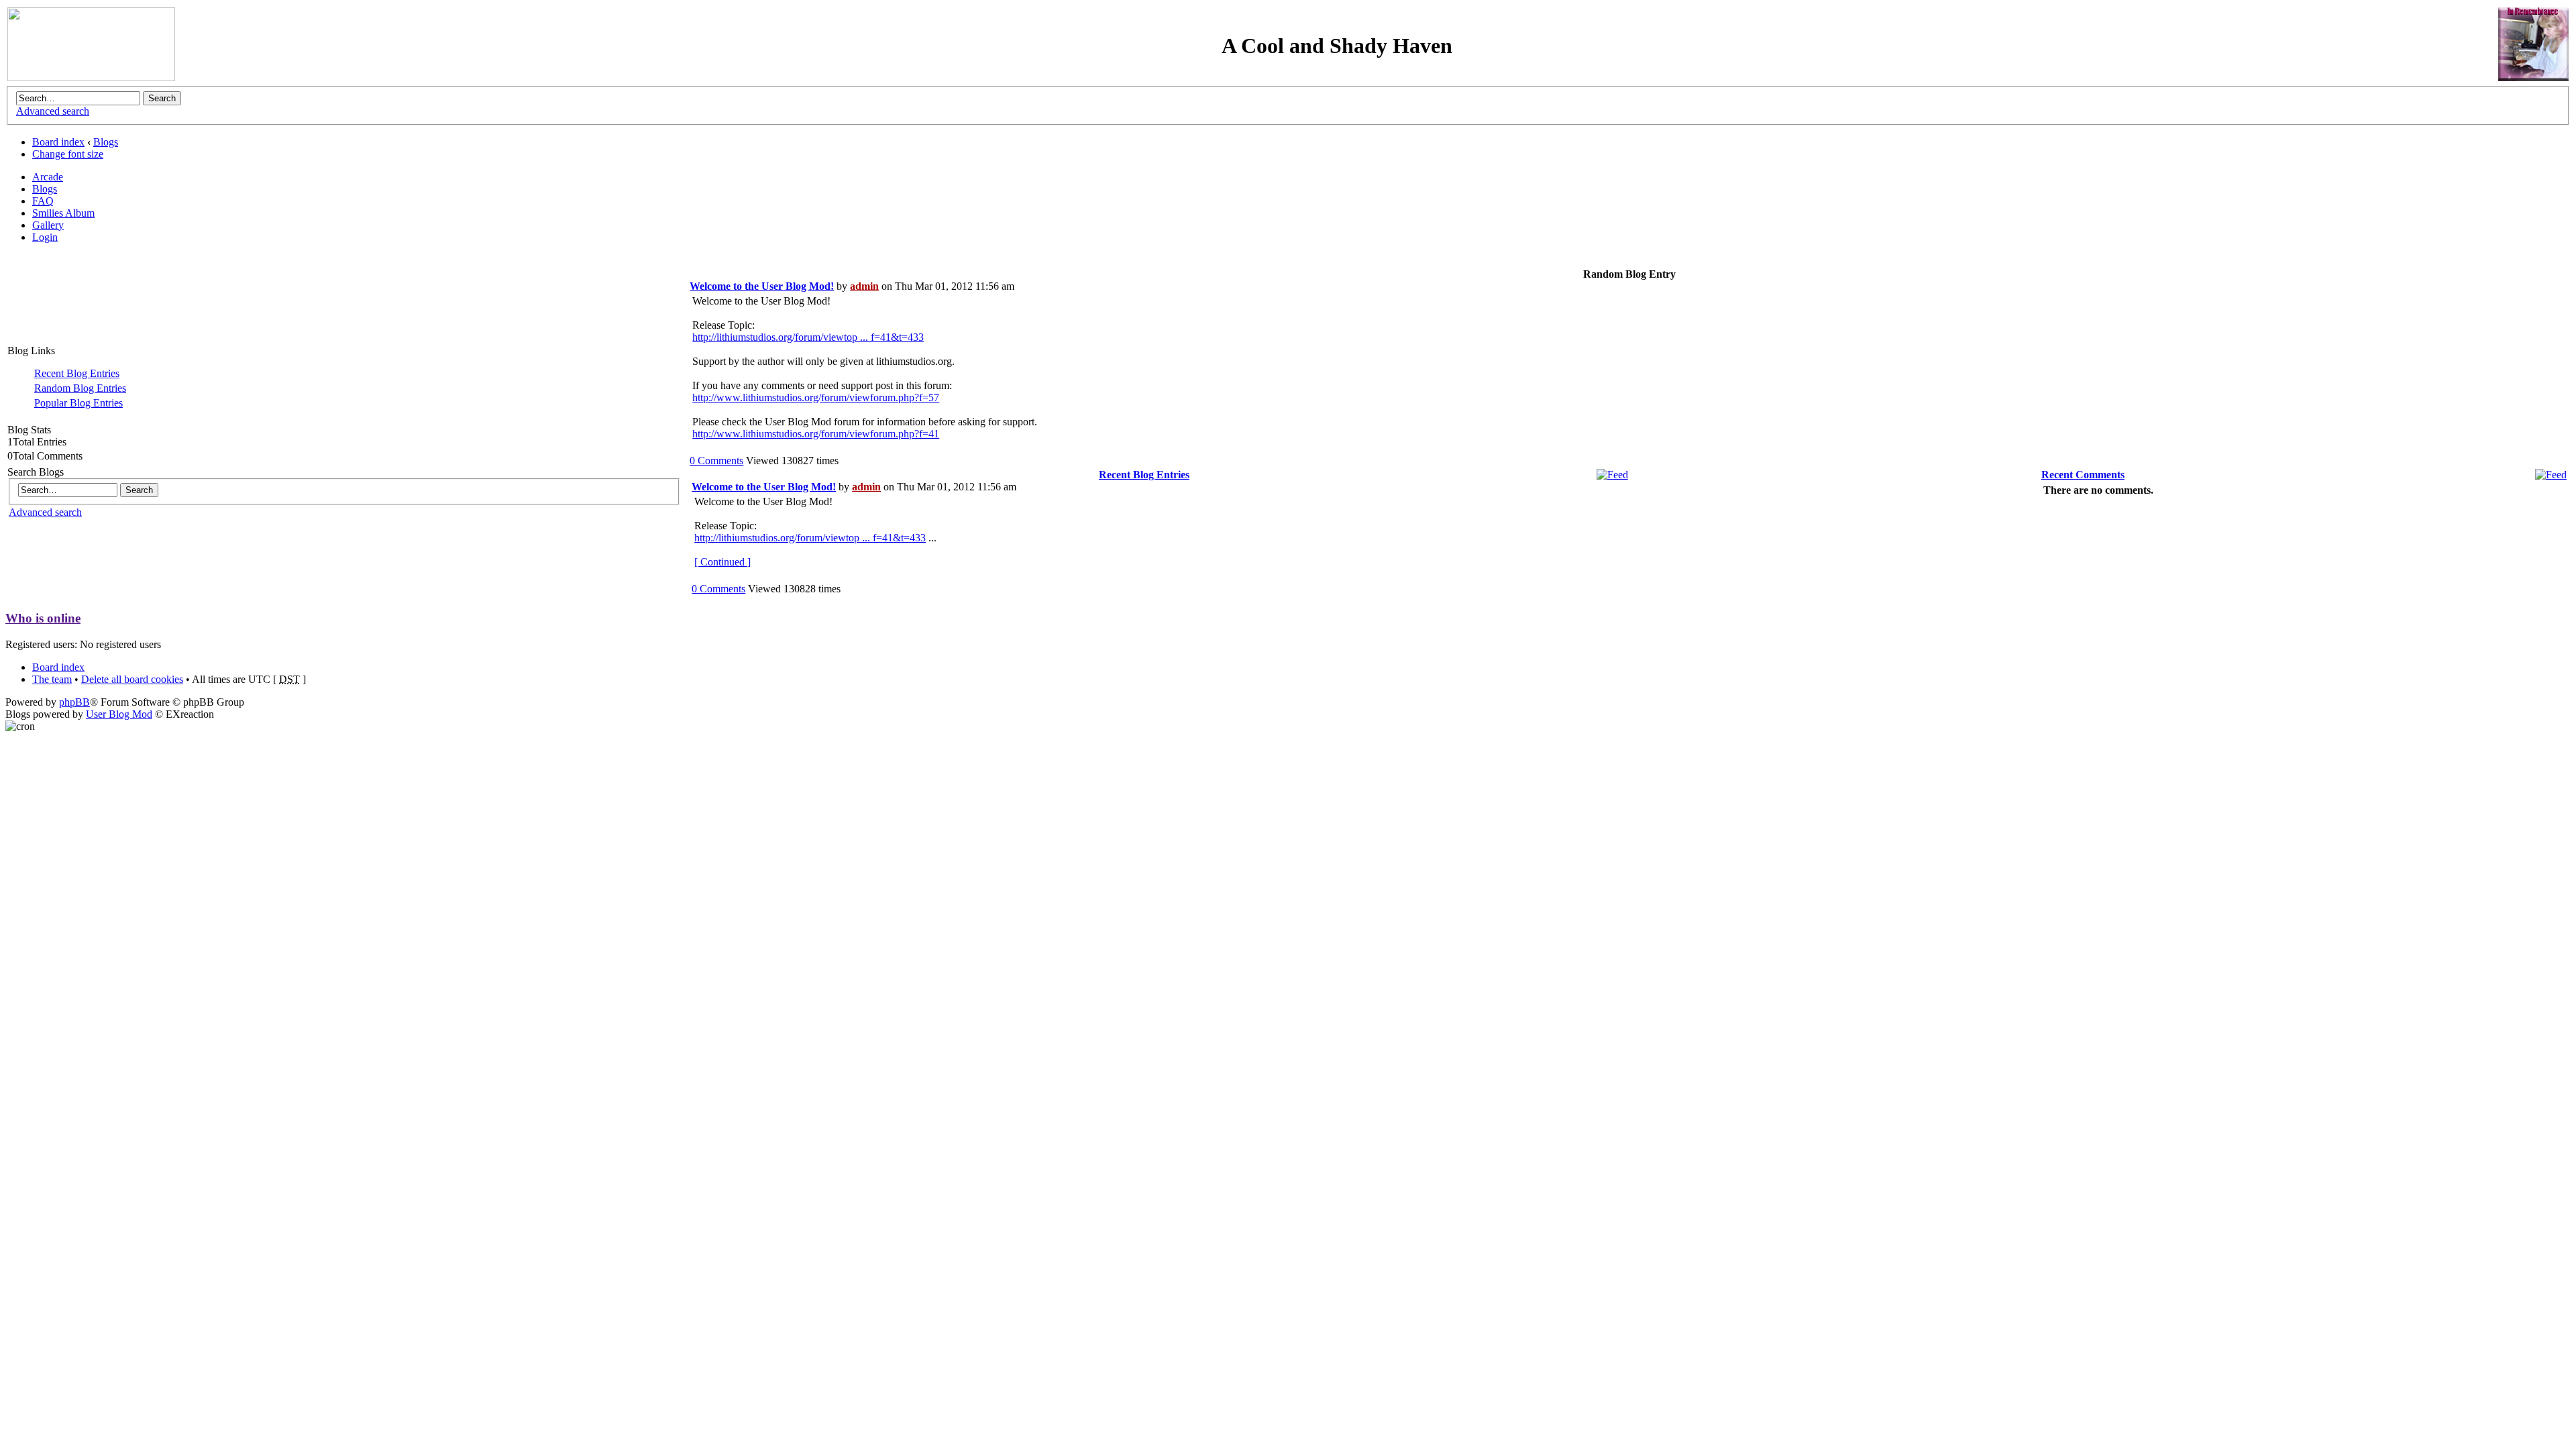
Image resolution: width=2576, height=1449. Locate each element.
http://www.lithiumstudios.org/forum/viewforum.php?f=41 (816, 434)
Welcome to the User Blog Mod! (762, 286)
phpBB (74, 702)
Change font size (68, 154)
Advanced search (53, 111)
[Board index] (91, 77)
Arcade (48, 177)
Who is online (43, 618)
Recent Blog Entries (77, 373)
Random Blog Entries (80, 388)
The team (52, 679)
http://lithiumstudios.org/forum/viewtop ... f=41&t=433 (808, 337)
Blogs (106, 142)
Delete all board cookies (132, 679)
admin (864, 286)
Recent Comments (2083, 475)
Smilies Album (63, 213)
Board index (58, 142)
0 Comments (716, 461)
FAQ (43, 201)
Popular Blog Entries (78, 403)
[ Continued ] (722, 562)
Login (45, 237)
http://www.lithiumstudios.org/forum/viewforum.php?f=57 (816, 397)
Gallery (48, 225)
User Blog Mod (119, 714)
